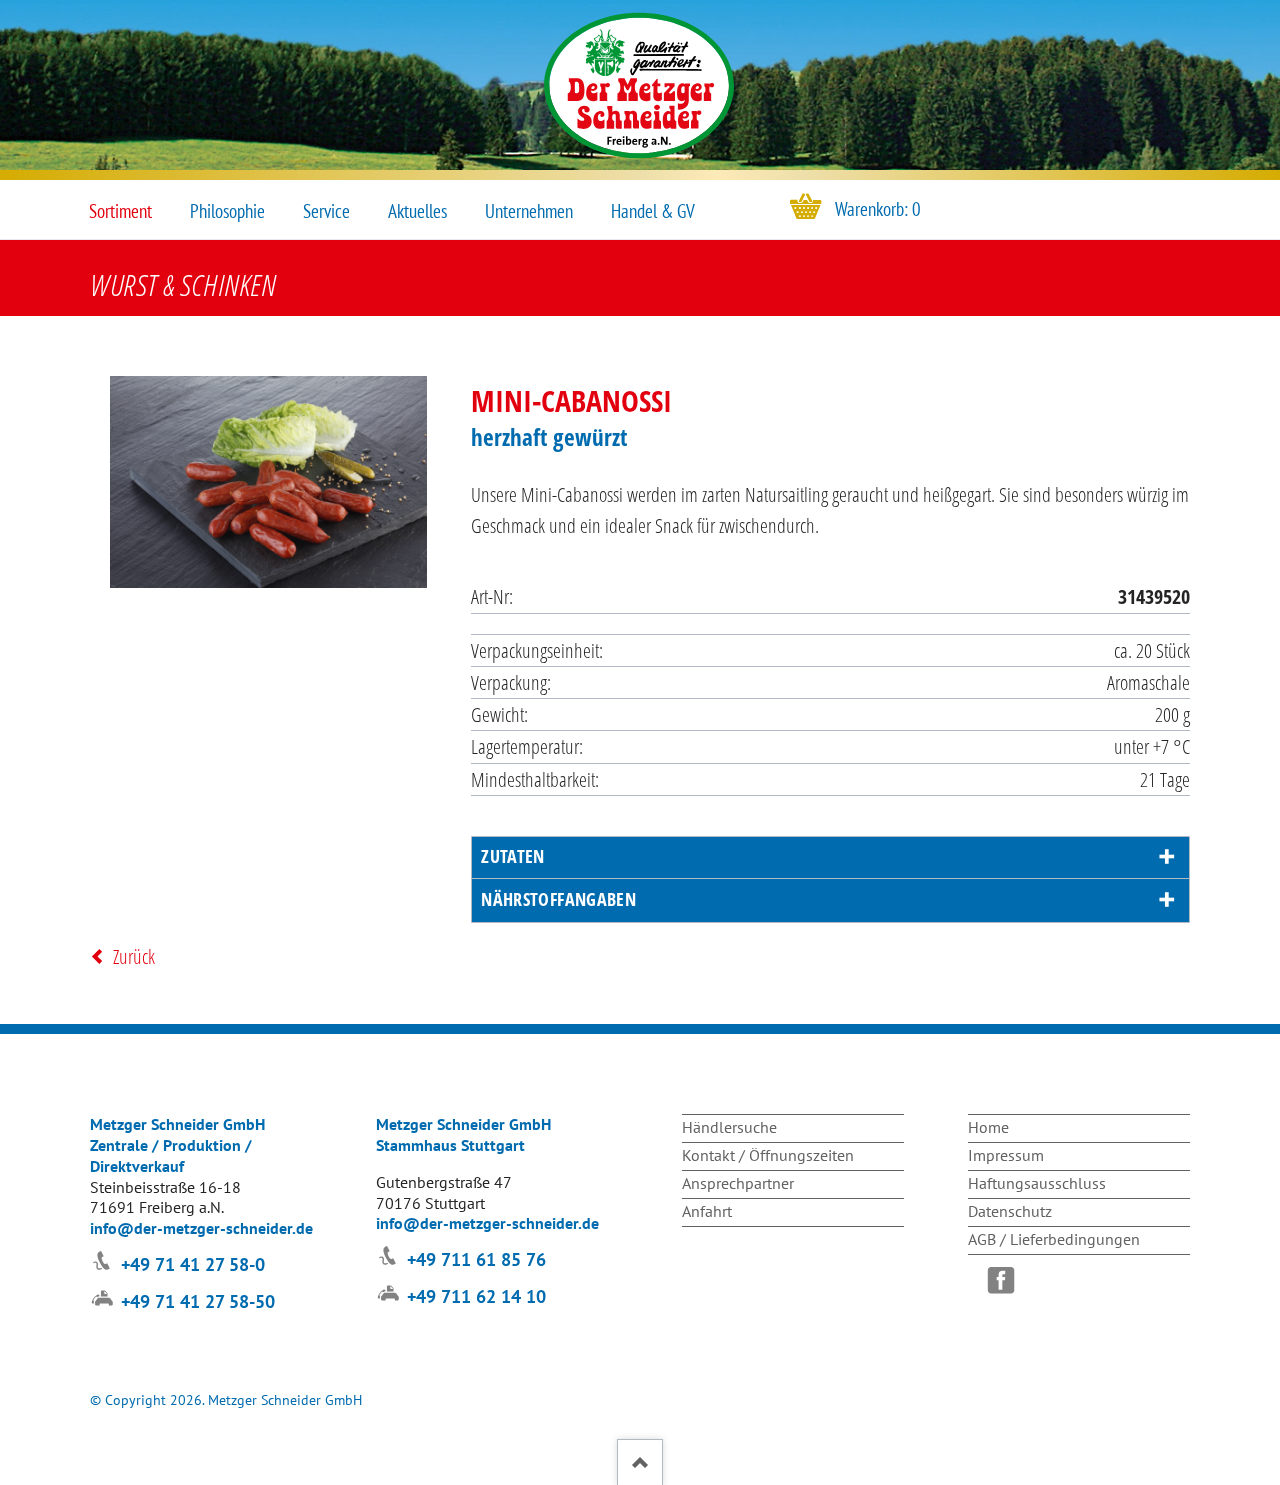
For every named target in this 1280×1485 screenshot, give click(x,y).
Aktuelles (417, 211)
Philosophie (227, 211)
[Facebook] (1006, 1280)
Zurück (134, 956)
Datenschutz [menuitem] (1010, 1211)
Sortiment (120, 211)
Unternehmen (529, 211)
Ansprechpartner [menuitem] (738, 1183)
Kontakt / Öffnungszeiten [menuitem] (768, 1155)
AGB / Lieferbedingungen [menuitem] (1054, 1239)
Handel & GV (653, 211)
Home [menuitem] (988, 1127)
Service (326, 211)
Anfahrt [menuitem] (707, 1211)
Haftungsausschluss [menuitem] (1037, 1183)
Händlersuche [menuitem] (729, 1127)
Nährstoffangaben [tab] (558, 899)
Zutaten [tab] (513, 856)
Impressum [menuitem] (1006, 1155)
